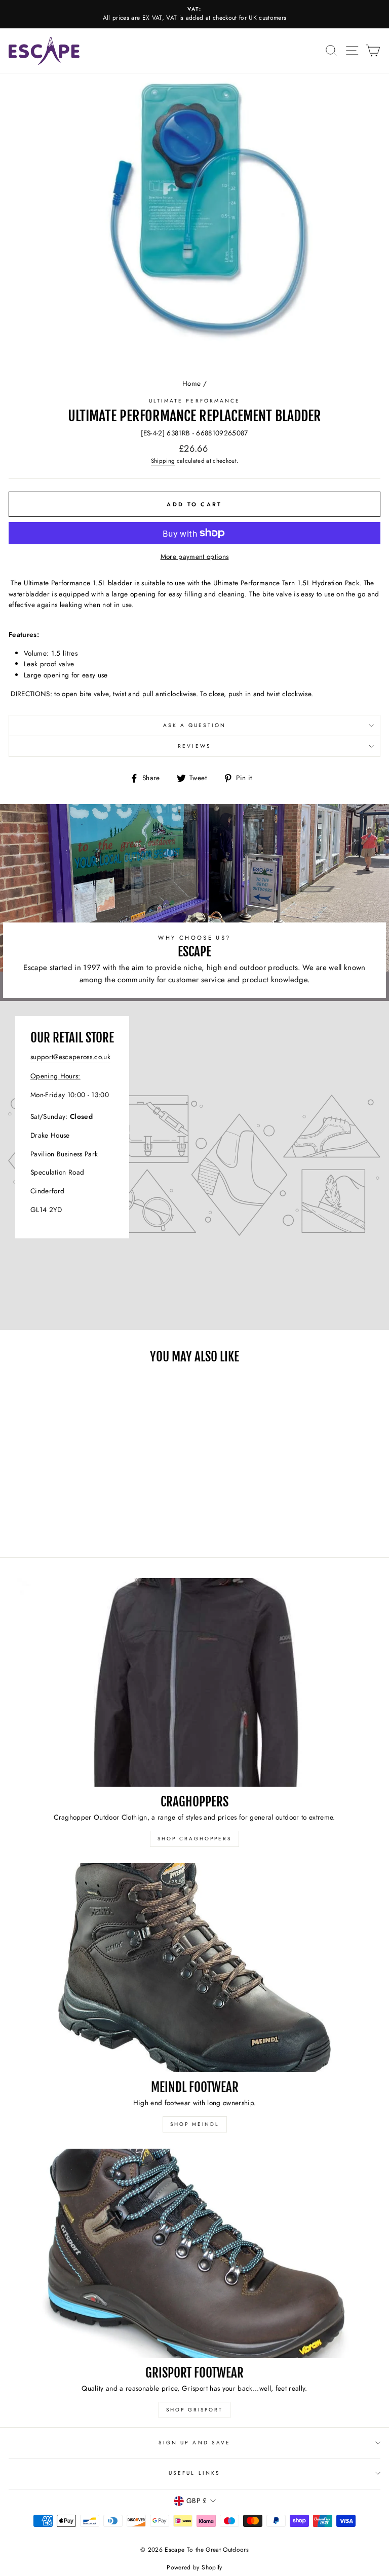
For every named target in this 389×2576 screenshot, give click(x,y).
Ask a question (195, 725)
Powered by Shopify (194, 2567)
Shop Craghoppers (194, 1839)
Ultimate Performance (194, 401)
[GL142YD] (194, 1165)
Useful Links (194, 2473)
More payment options (195, 556)
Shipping (163, 461)
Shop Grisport (194, 2410)
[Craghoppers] (194, 1683)
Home (191, 383)
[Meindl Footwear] (194, 1968)
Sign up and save (194, 2443)
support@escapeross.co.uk (70, 1057)
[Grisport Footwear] (194, 2253)
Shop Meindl (195, 2124)
